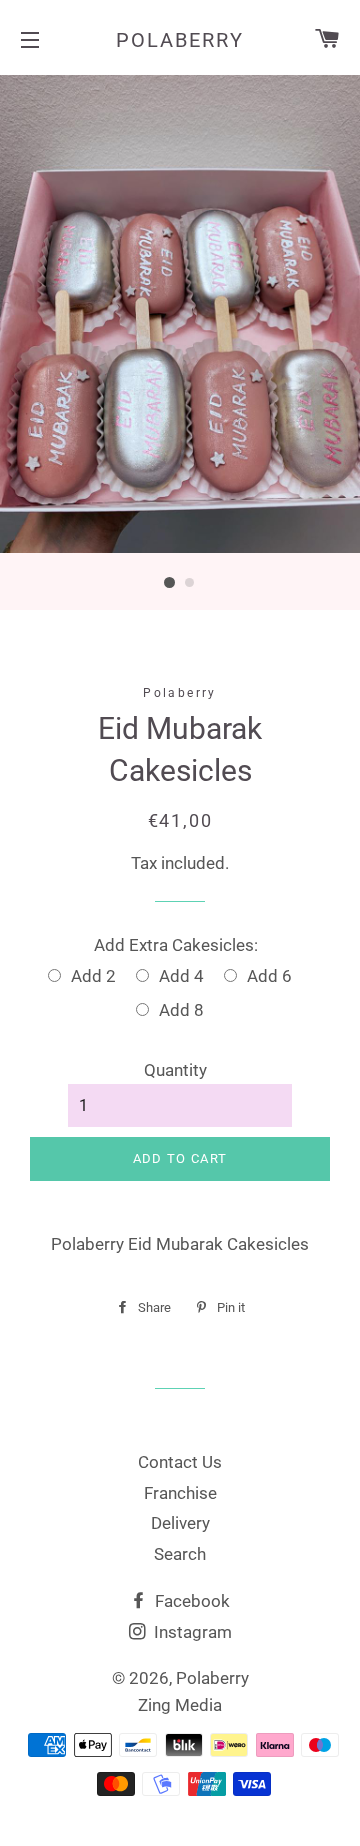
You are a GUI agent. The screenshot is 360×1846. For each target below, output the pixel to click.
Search (180, 1554)
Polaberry (180, 40)
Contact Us (180, 1462)
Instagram (191, 1632)
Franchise (180, 1493)
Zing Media (180, 1705)
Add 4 (181, 976)
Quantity (175, 1070)
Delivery (180, 1523)
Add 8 (181, 1010)
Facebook (190, 1601)
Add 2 (93, 976)
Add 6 (269, 976)
